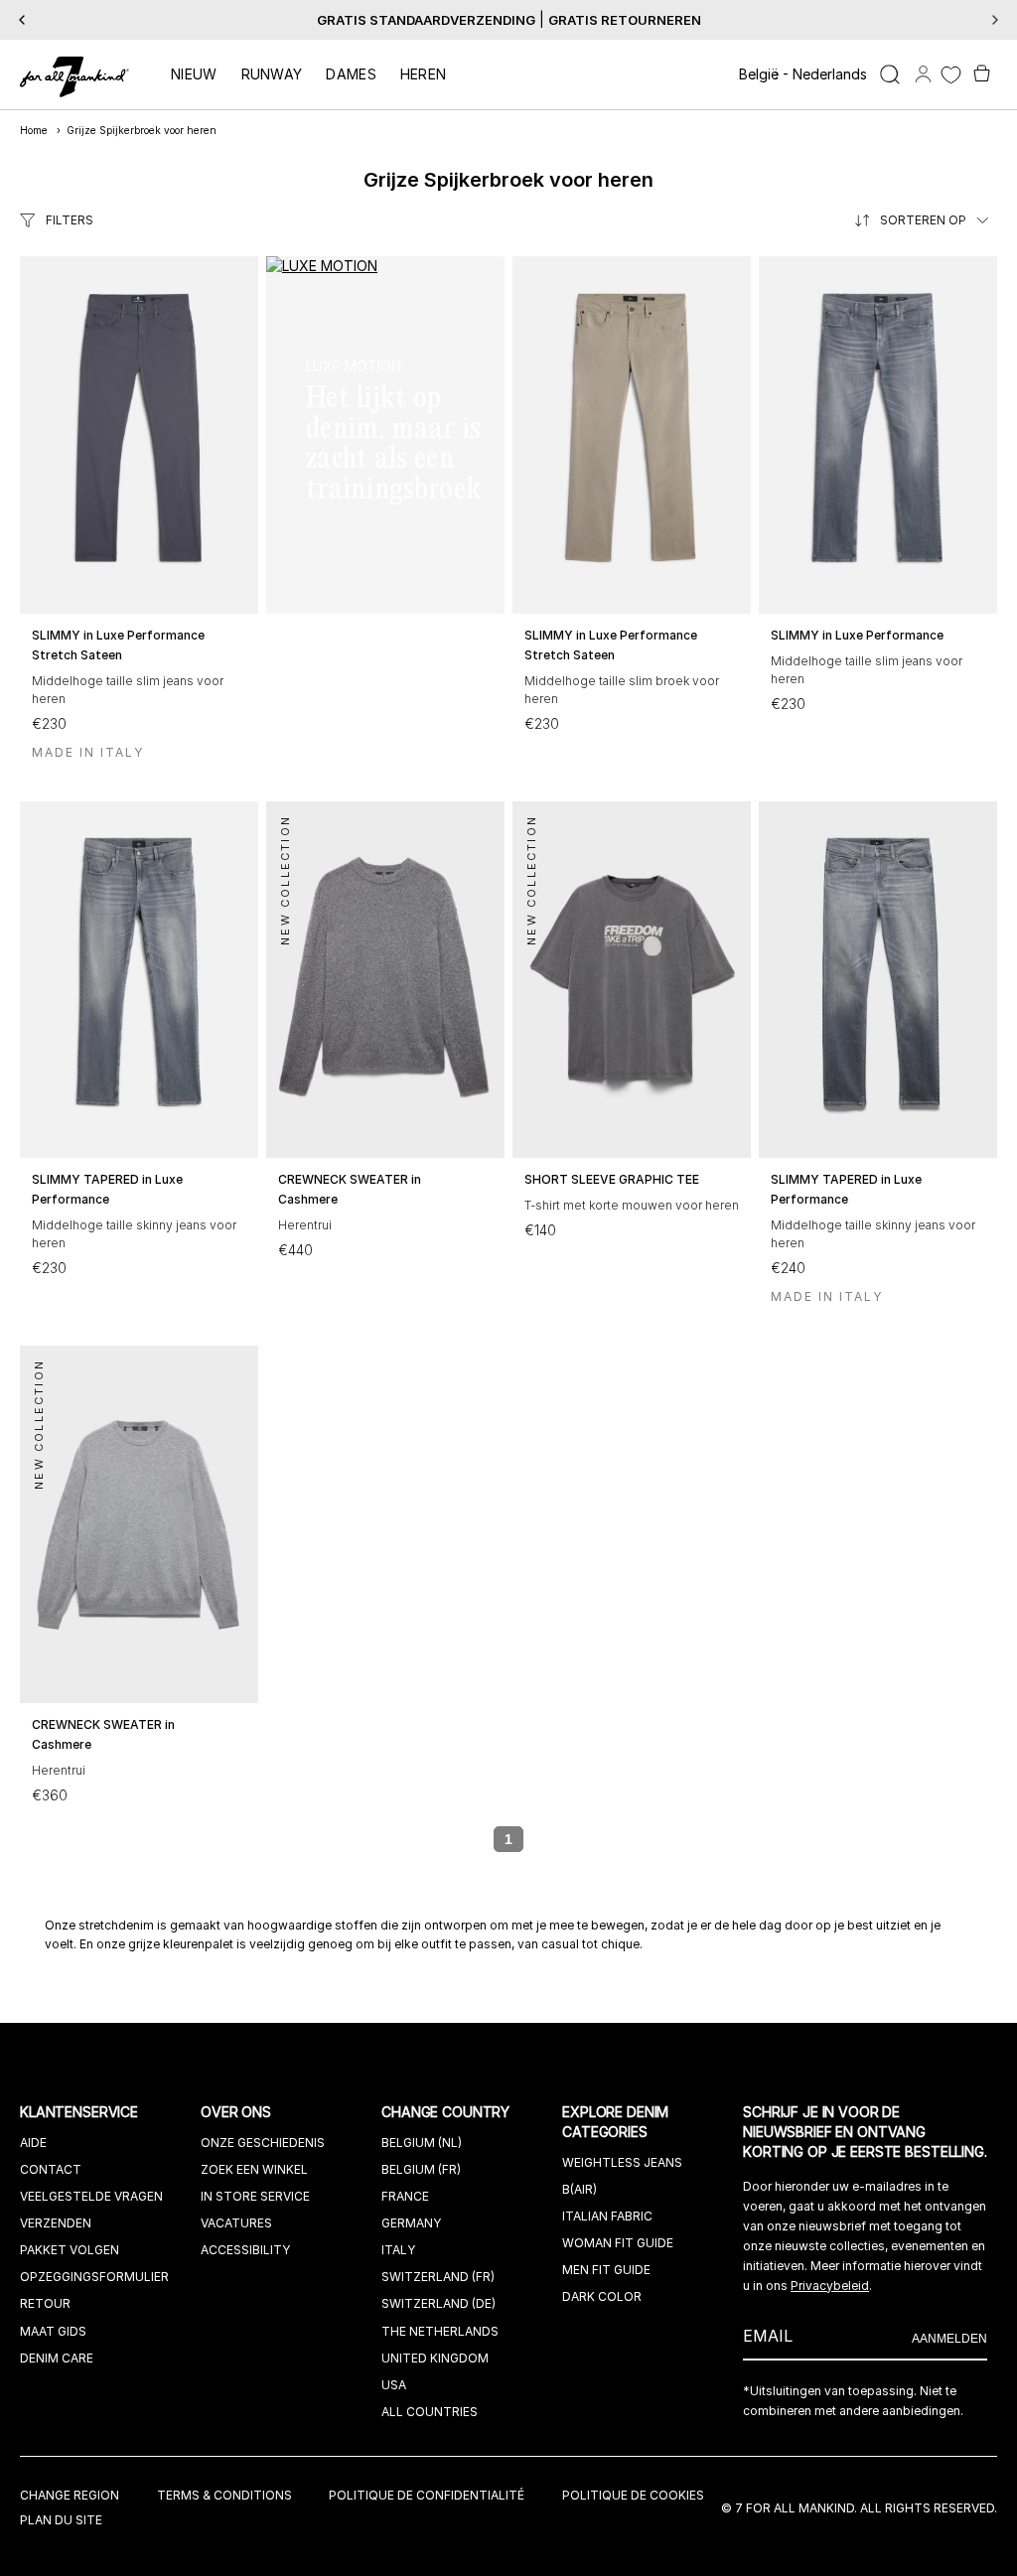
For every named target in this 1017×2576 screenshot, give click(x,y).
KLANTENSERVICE (81, 2112)
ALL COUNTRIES (430, 2412)
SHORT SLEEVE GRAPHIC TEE (612, 1179)
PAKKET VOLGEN (70, 2250)
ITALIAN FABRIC (607, 2216)
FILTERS (70, 220)
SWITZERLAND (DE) (438, 2303)
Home (34, 130)
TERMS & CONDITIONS (224, 2495)
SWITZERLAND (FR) (438, 2277)
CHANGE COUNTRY (447, 2112)
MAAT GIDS (53, 2331)
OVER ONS (238, 2112)
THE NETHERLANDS (440, 2331)
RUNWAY (272, 74)
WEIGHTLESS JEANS (622, 2162)
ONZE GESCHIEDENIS (263, 2143)
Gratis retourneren (625, 20)
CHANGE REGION (70, 2495)
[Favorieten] (951, 75)
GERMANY (411, 2223)
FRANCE (405, 2196)
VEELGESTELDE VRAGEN (91, 2196)
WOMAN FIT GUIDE (618, 2243)
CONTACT (51, 2169)
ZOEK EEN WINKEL (254, 2169)
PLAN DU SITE (61, 2520)
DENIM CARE (57, 2358)
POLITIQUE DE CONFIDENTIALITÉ (427, 2495)
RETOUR (45, 2303)
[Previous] (22, 20)
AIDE (33, 2143)
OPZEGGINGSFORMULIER (94, 2277)
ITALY (398, 2250)
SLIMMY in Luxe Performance (857, 635)
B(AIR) (580, 2189)
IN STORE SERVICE (255, 2196)
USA (394, 2385)
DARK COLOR (602, 2296)
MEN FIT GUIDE (606, 2270)
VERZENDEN (56, 2223)
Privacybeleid (830, 2286)
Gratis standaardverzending (426, 20)
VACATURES (236, 2223)
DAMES (351, 74)
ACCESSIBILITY (245, 2250)
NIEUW (194, 74)
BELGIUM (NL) (422, 2143)
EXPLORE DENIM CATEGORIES (615, 2122)
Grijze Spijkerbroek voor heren (142, 130)
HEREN (424, 74)
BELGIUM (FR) (421, 2169)
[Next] (995, 20)
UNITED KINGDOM (435, 2358)
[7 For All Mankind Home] (74, 78)
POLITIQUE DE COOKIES (633, 2495)
